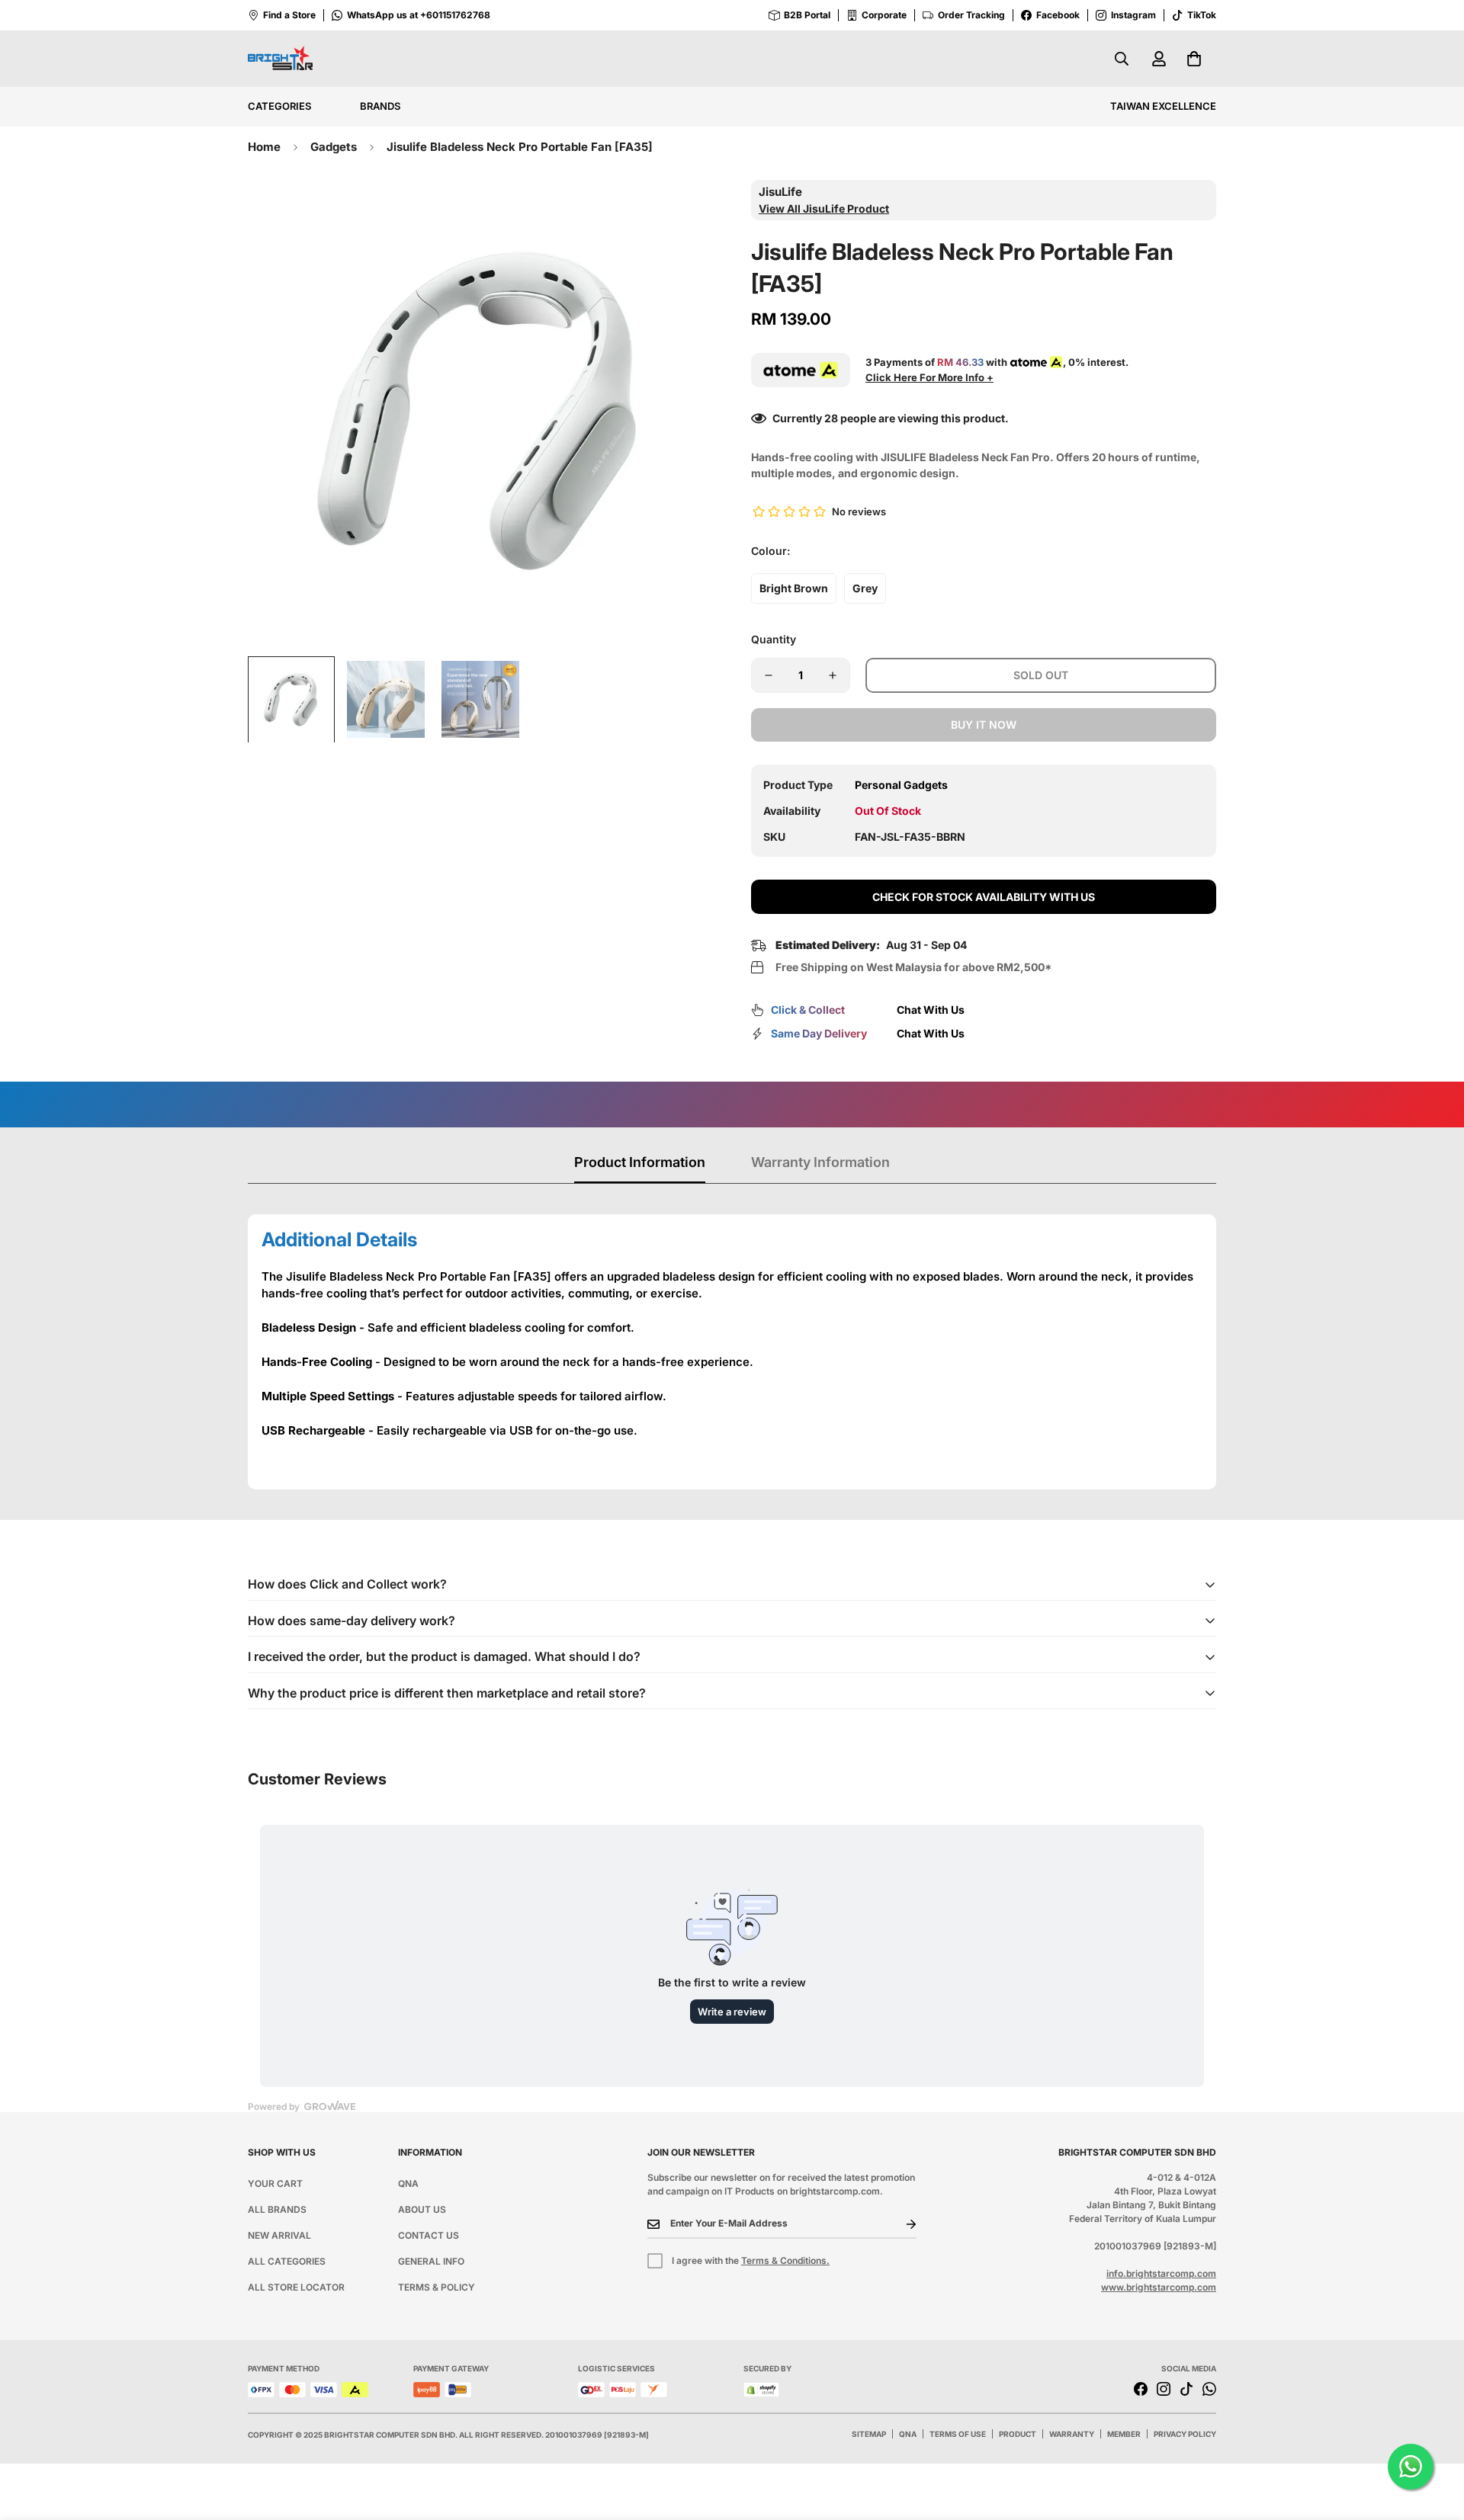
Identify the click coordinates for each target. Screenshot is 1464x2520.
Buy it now (984, 725)
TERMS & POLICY (437, 2287)
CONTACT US (429, 2235)
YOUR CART (275, 2183)
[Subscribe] (899, 2224)
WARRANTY (1072, 2434)
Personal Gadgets (901, 785)
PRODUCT (1018, 2434)
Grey (865, 588)
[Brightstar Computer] (280, 59)
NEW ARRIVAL (279, 2235)
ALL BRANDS (277, 2209)
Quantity (774, 639)
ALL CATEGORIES (287, 2261)
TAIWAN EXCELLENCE (1163, 106)
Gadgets (334, 147)
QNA (408, 2183)
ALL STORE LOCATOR (296, 2287)
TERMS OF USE (958, 2434)
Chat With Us (931, 1010)
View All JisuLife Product (824, 208)
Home (264, 147)
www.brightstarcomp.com (1159, 2287)
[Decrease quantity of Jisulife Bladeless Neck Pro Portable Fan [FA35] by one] (769, 675)
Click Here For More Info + (929, 377)
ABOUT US (422, 2209)
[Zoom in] (681, 212)
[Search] (1122, 59)
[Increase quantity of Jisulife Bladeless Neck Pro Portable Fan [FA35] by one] (833, 675)
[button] (1194, 59)
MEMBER (1124, 2434)
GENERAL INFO (431, 2261)
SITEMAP (869, 2434)
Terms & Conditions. (785, 2260)
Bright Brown (794, 588)
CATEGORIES (279, 106)
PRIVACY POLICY (1185, 2434)
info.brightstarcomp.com (1161, 2273)
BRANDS (380, 106)
